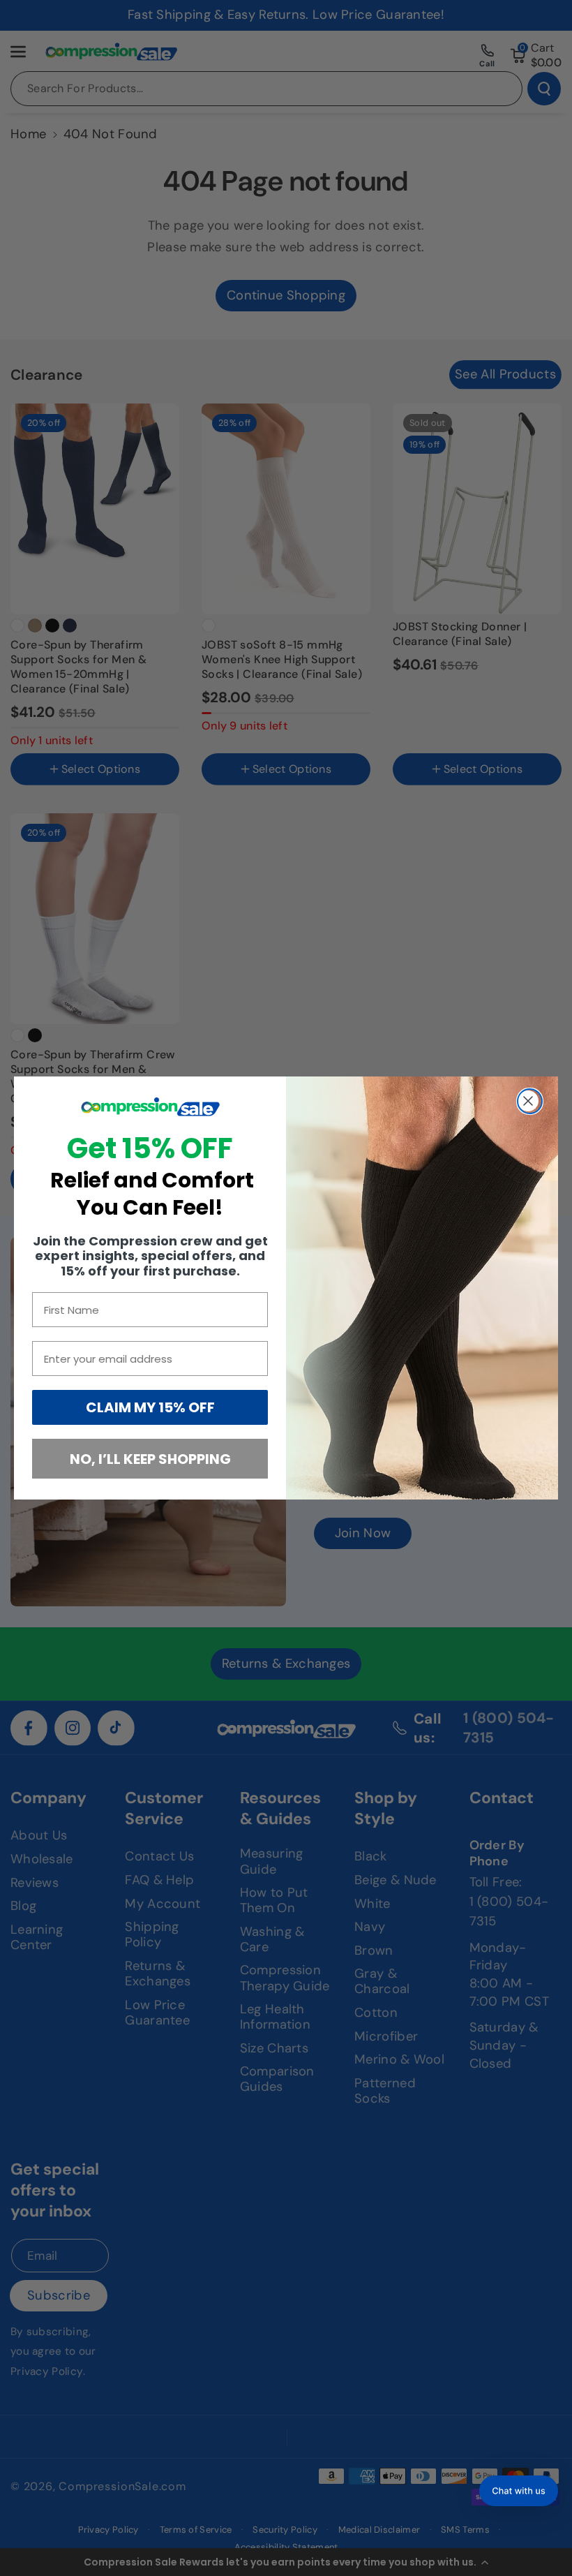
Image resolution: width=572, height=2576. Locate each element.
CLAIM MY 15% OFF (150, 1407)
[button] (519, 2491)
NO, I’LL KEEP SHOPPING (150, 1459)
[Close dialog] (530, 1101)
